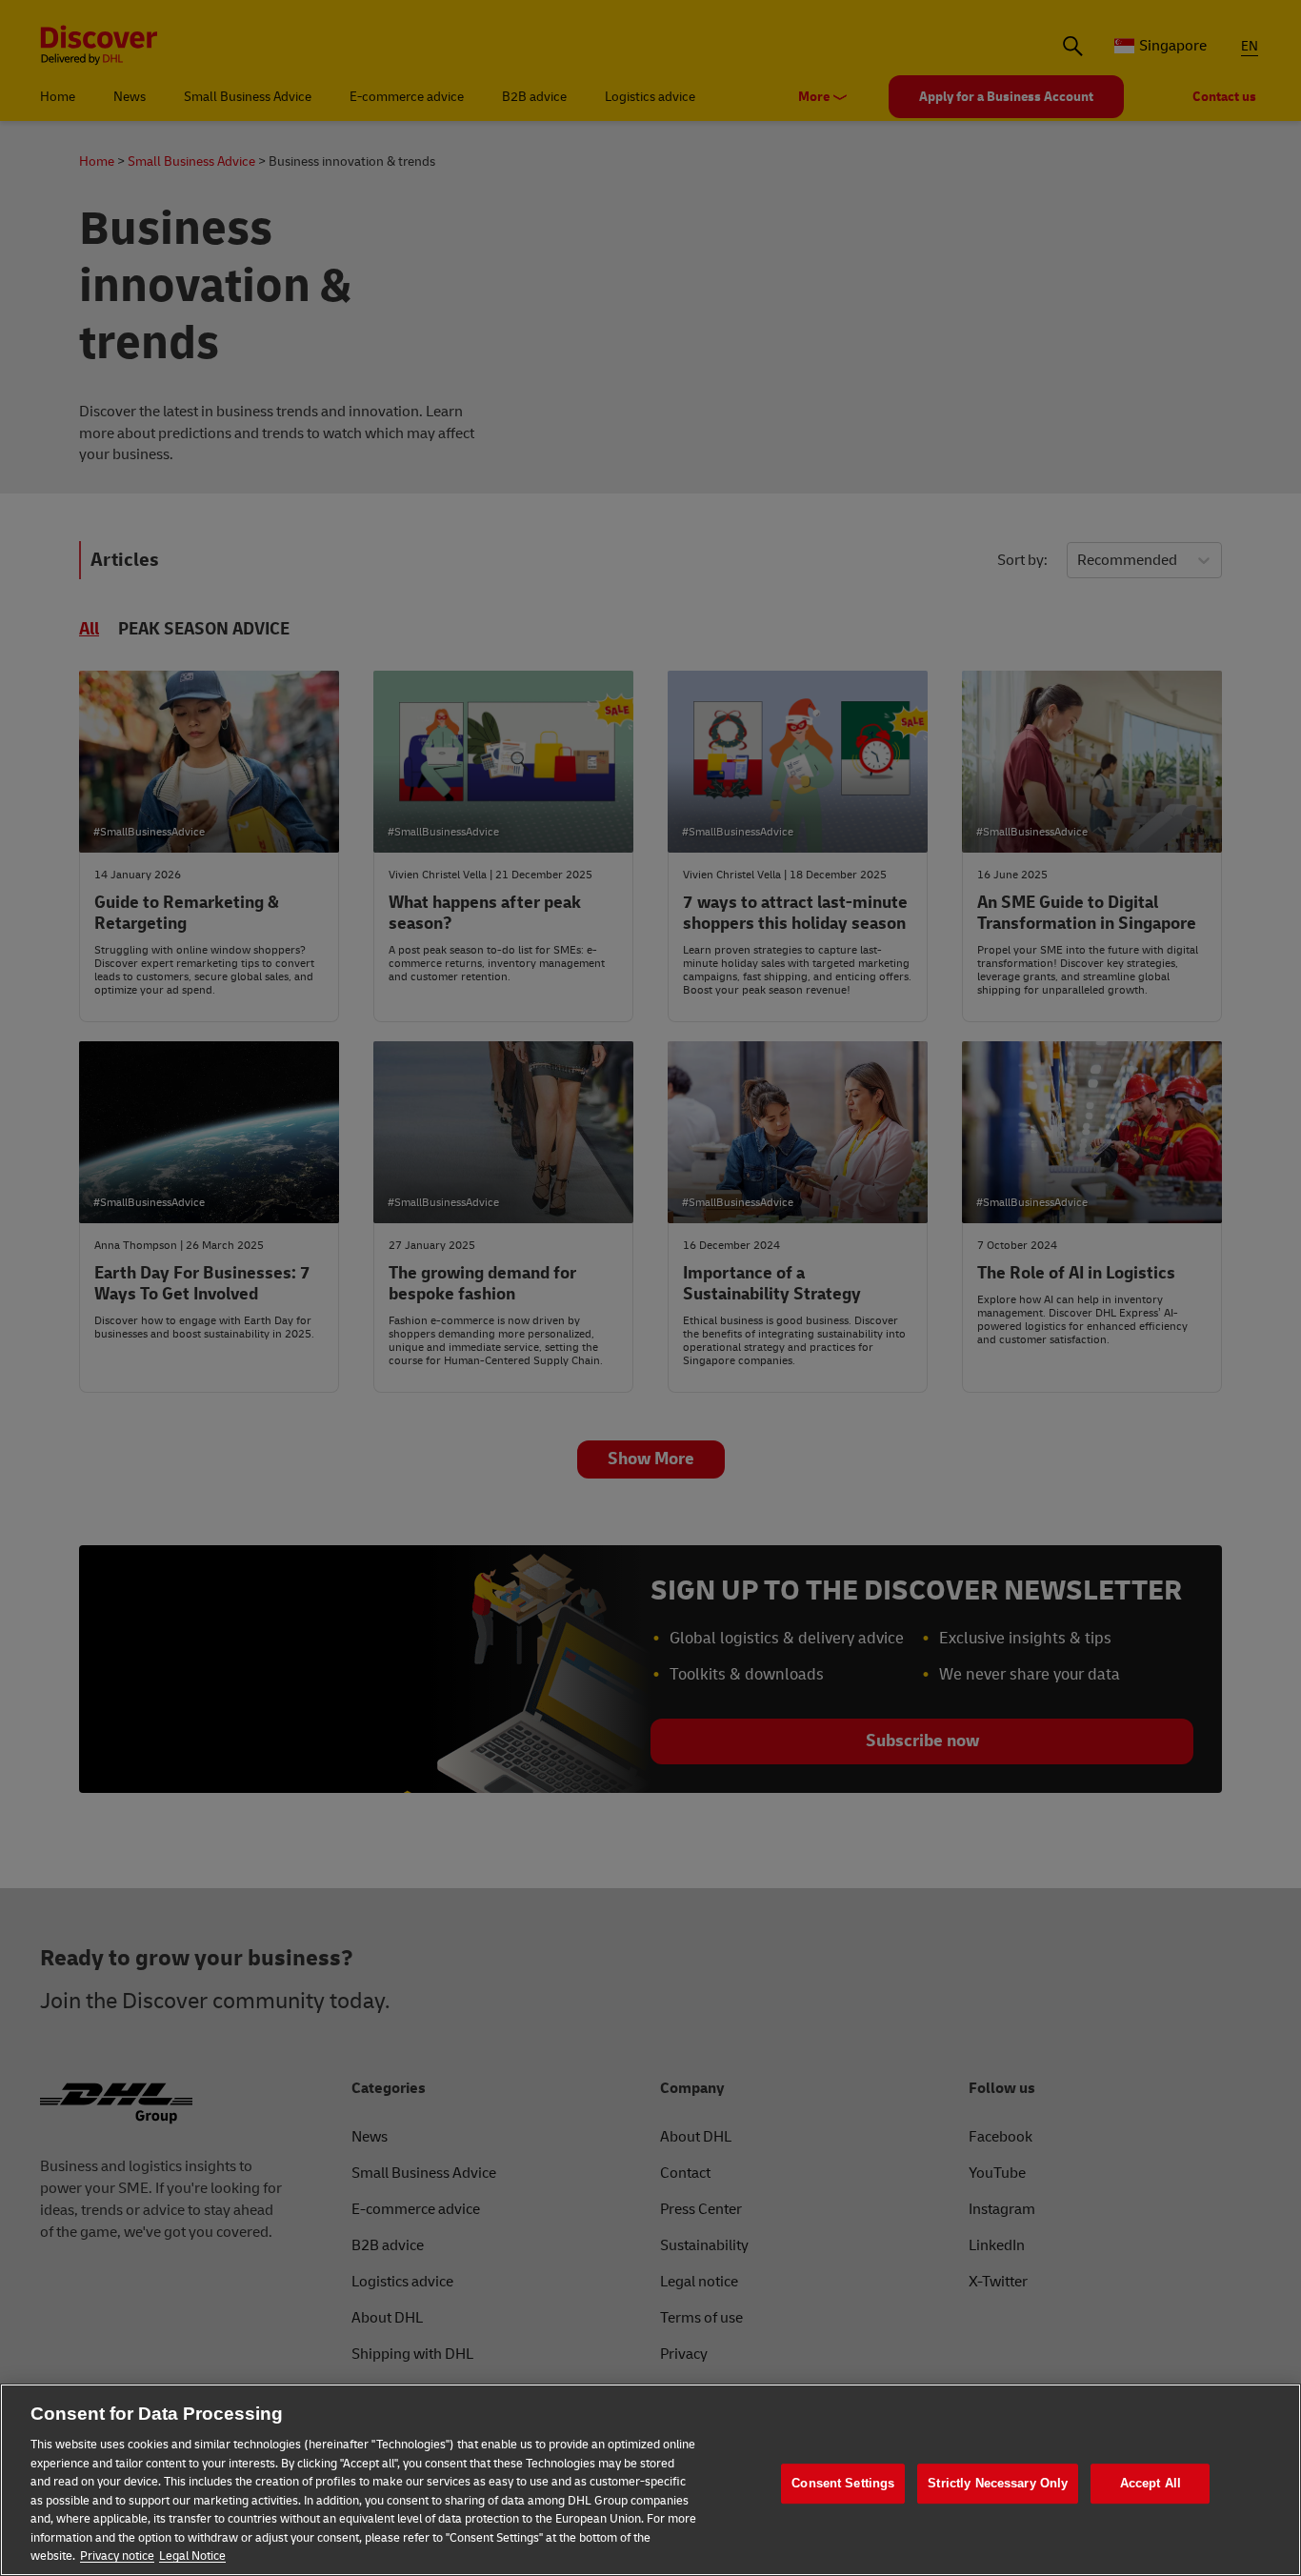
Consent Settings (843, 2483)
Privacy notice (117, 2556)
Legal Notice (192, 2556)
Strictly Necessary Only (998, 2483)
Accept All (1151, 2483)
